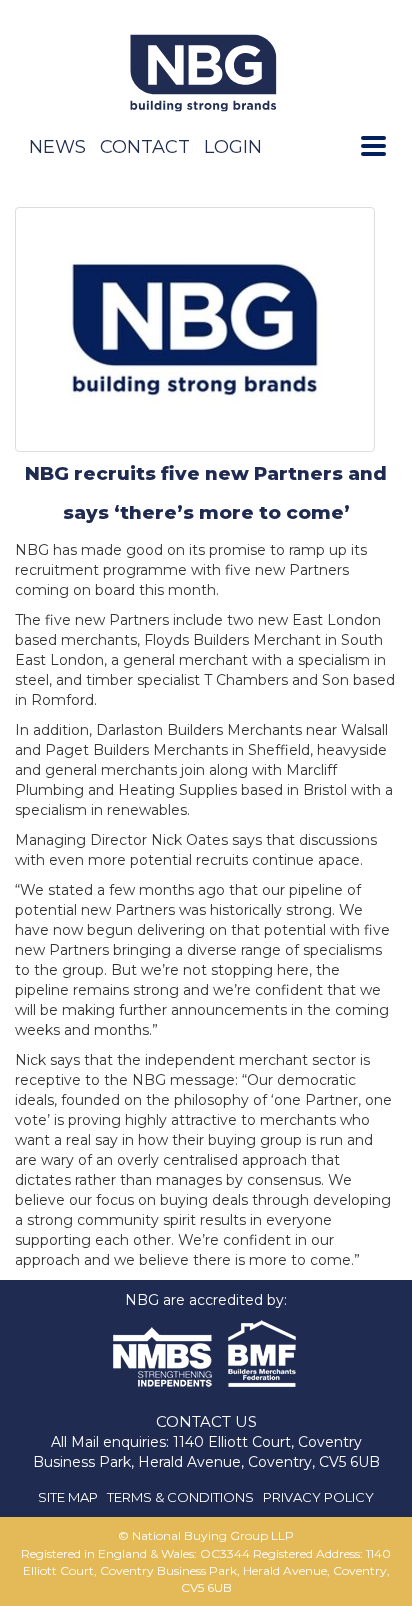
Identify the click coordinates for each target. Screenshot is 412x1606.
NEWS (57, 147)
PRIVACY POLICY (318, 1497)
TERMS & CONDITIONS (180, 1497)
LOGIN (233, 147)
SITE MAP (68, 1497)
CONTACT (145, 147)
